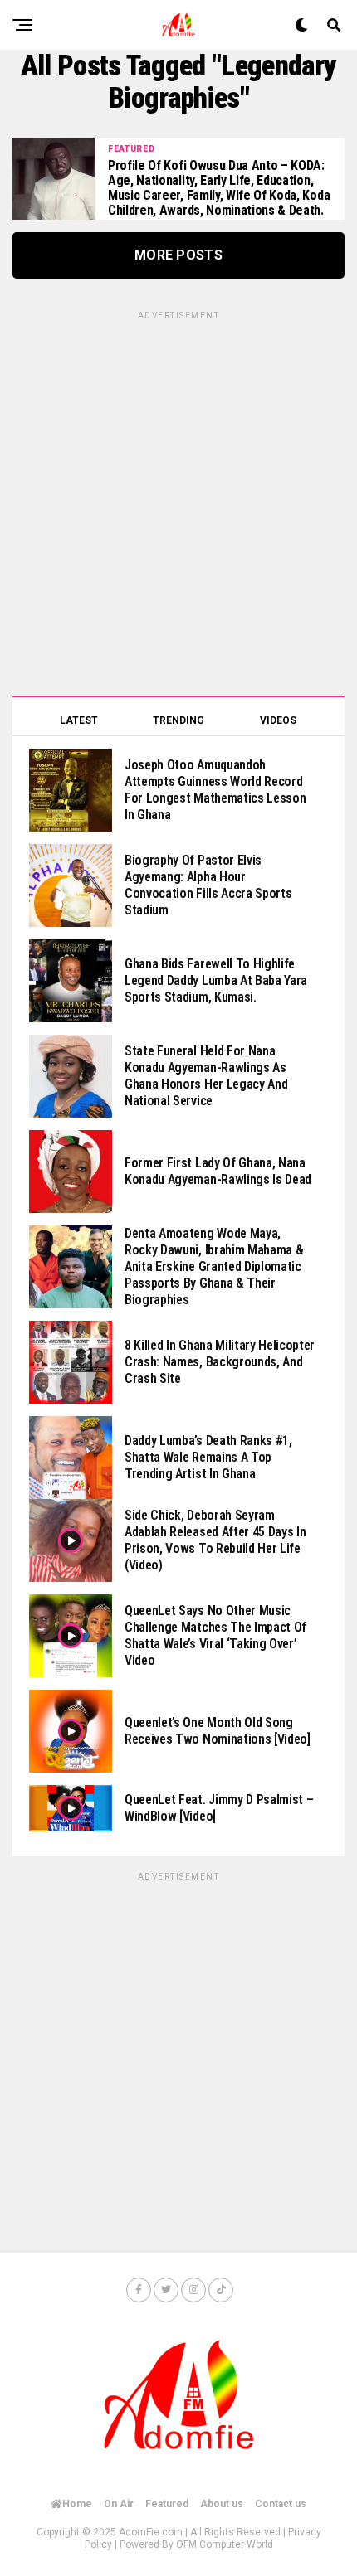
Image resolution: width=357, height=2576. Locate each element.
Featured (167, 2504)
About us (222, 2504)
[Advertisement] (178, 501)
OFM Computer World (225, 2544)
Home (77, 2504)
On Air (119, 2504)
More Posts (178, 255)
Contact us (281, 2504)
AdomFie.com (151, 2532)
